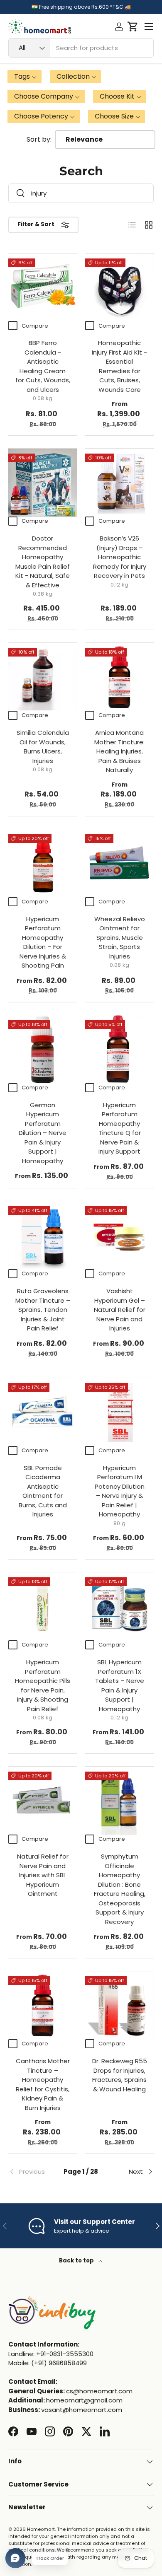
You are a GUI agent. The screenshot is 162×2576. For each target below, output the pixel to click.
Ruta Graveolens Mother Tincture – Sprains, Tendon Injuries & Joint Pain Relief (43, 1310)
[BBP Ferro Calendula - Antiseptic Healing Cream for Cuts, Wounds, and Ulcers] (43, 288)
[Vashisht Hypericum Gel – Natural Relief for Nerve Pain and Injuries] (119, 1235)
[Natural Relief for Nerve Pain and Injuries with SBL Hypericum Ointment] (43, 1801)
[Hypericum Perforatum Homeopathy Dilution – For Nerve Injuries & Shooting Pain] (43, 863)
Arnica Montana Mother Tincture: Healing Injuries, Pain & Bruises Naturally (119, 751)
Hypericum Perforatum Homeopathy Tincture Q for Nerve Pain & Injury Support (120, 1128)
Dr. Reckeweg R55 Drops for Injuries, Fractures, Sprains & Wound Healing (120, 2075)
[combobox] (81, 48)
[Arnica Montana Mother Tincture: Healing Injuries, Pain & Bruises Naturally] (119, 677)
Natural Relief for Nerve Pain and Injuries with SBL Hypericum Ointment (43, 1875)
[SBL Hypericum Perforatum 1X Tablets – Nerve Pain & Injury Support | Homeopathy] (119, 1607)
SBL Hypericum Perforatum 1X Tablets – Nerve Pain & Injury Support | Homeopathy (120, 1685)
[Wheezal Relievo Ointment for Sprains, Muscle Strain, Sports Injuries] (119, 863)
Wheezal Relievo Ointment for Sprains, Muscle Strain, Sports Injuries (120, 938)
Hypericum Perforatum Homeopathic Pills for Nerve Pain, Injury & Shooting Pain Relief (43, 1685)
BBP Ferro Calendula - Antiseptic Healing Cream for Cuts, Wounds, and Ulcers (43, 366)
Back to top (77, 2261)
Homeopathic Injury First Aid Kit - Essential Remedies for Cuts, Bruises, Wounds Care (119, 366)
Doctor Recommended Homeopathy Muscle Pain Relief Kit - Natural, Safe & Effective (43, 562)
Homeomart (41, 2529)
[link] (33, 2172)
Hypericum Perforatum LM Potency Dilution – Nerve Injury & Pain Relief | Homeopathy (120, 1491)
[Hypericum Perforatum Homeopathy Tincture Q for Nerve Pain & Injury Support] (119, 1049)
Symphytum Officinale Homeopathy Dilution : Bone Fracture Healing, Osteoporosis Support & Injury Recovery (120, 1889)
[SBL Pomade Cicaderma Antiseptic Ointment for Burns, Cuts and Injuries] (43, 1412)
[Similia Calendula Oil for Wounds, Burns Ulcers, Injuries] (43, 677)
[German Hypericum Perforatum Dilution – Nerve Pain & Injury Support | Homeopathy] (43, 1049)
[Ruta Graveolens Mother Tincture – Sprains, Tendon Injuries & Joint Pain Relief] (43, 1235)
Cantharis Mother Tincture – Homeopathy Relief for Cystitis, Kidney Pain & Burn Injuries (43, 2084)
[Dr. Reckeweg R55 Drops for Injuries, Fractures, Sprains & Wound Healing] (119, 2005)
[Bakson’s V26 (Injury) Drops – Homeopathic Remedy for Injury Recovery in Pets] (119, 483)
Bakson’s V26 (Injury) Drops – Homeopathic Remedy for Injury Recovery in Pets (120, 557)
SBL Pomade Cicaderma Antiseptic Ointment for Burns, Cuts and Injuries (43, 1491)
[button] (133, 27)
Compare (35, 326)
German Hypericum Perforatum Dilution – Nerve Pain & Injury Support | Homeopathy (43, 1133)
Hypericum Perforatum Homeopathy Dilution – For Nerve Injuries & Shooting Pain (43, 942)
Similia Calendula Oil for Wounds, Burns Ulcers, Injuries (43, 747)
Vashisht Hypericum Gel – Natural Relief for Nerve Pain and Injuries (120, 1310)
